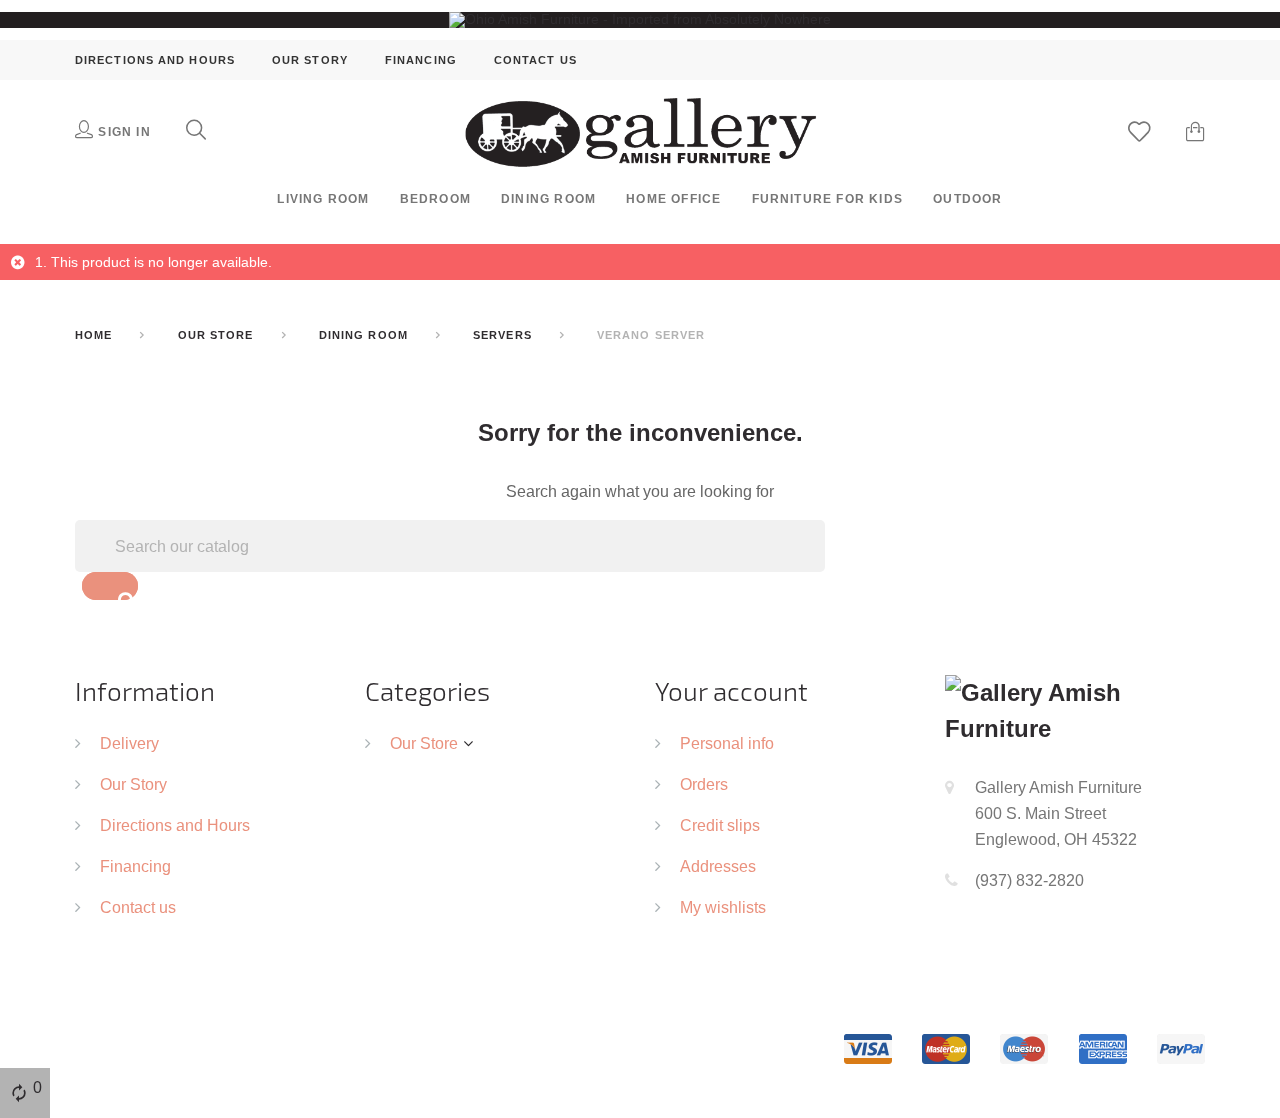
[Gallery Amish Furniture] (640, 131)
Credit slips (720, 825)
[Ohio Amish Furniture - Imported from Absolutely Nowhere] (640, 19)
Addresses (718, 866)
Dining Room (548, 198)
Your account (731, 690)
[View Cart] (1195, 134)
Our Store (424, 743)
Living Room (323, 198)
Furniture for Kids (828, 198)
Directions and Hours (155, 60)
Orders (704, 784)
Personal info (727, 743)
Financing (421, 60)
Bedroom (435, 198)
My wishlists (723, 907)
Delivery (129, 743)
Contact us (535, 60)
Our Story (310, 60)
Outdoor (967, 198)
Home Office (673, 198)
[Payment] (1024, 1048)
